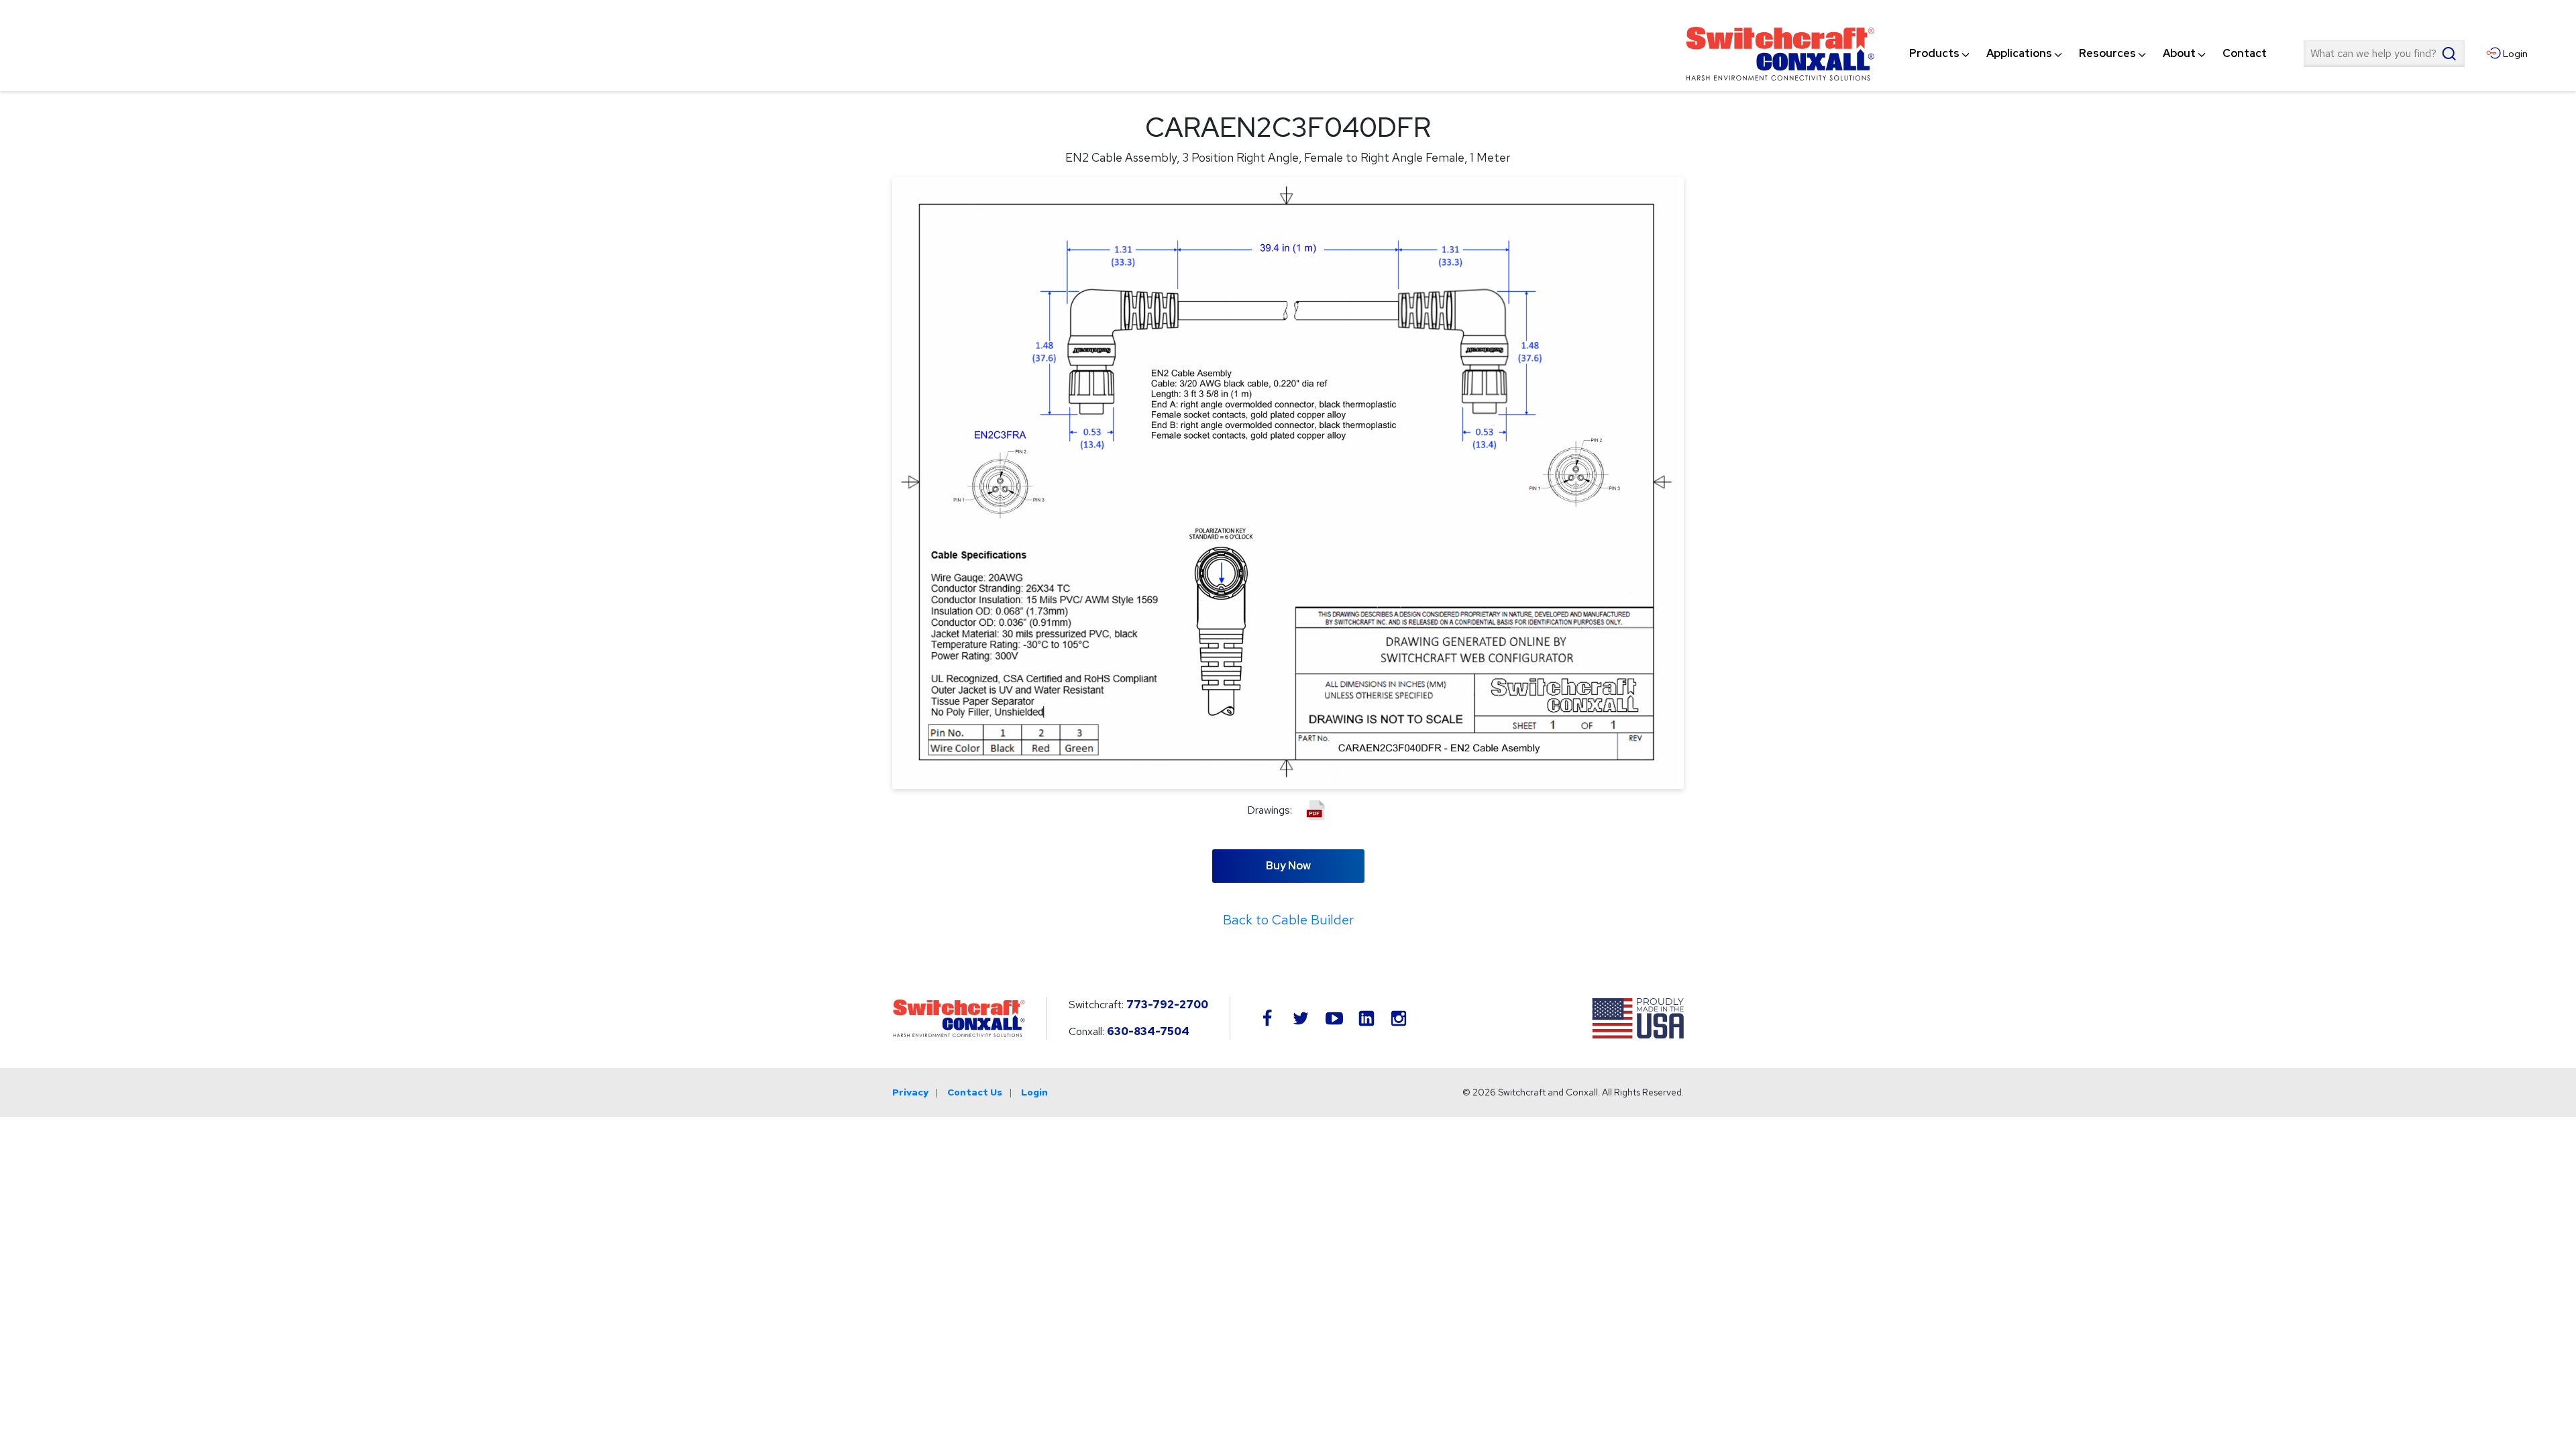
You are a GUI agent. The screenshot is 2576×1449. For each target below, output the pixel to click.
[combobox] (2384, 54)
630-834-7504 (1148, 1031)
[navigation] (2088, 54)
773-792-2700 (1167, 1005)
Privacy (910, 1092)
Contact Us (975, 1092)
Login (1034, 1092)
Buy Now (1288, 866)
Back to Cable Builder (1288, 920)
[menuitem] (1934, 54)
